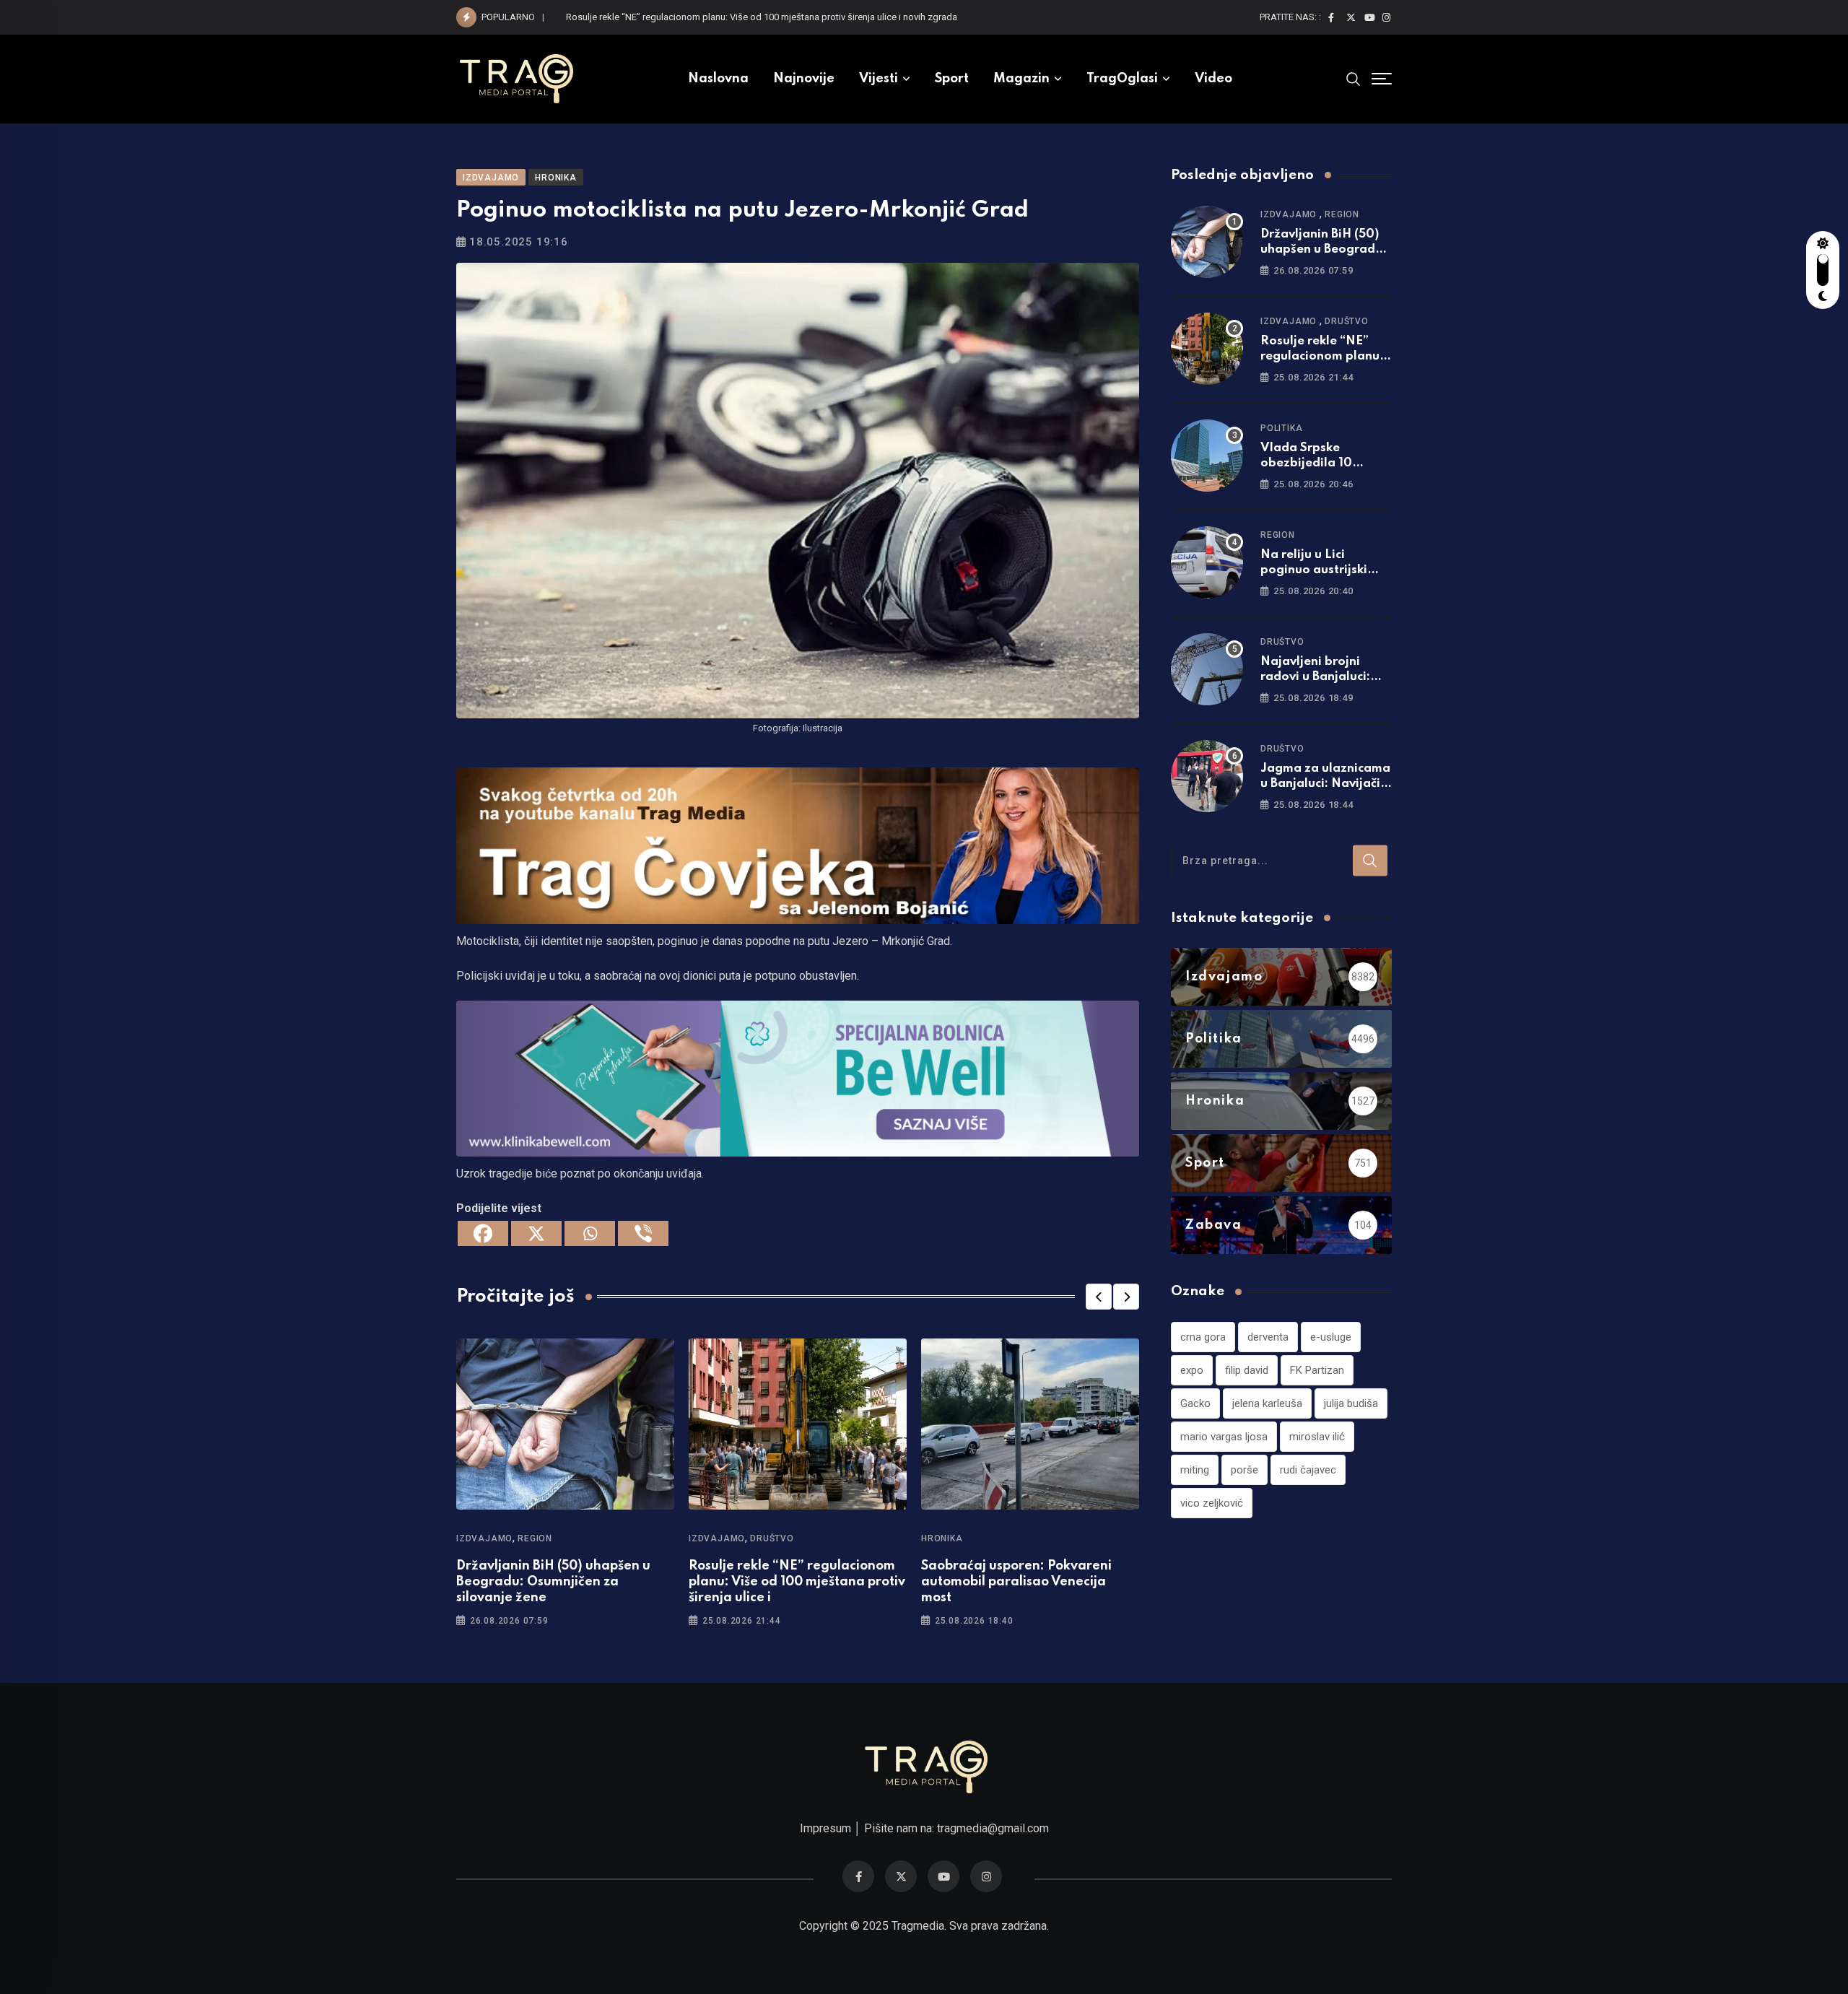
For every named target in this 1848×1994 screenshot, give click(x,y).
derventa (1268, 1337)
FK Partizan (1317, 1370)
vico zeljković (1212, 1503)
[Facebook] (483, 1233)
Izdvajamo (484, 1538)
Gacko (1195, 1403)
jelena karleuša (1267, 1403)
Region (535, 1538)
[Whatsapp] (590, 1233)
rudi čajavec (1308, 1470)
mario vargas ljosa (1224, 1437)
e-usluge (1331, 1337)
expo (1192, 1370)
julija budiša (1351, 1403)
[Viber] (643, 1233)
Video (1213, 79)
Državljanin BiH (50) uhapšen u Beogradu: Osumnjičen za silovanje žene (553, 1582)
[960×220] (798, 1077)
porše (1245, 1470)
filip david (1247, 1370)
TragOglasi (1122, 79)
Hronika (942, 1538)
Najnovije (804, 79)
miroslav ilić (1317, 1437)
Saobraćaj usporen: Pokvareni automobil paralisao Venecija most (1016, 1582)
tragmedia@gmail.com (993, 1828)
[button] (1099, 1297)
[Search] (1354, 79)
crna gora (1203, 1337)
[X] (536, 1233)
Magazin (1021, 79)
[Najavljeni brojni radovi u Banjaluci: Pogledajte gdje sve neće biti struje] (1207, 669)
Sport (952, 79)
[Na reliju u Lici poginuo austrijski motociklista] (1207, 562)
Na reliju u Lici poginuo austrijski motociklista (1314, 570)
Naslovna (718, 79)
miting (1195, 1470)
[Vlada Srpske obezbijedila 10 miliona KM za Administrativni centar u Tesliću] (1207, 456)
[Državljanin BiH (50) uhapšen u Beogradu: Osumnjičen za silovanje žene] (1207, 242)
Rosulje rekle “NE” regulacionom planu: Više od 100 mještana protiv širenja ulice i (797, 1582)
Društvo (772, 1538)
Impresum (825, 1828)
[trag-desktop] (798, 844)
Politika (1281, 428)
